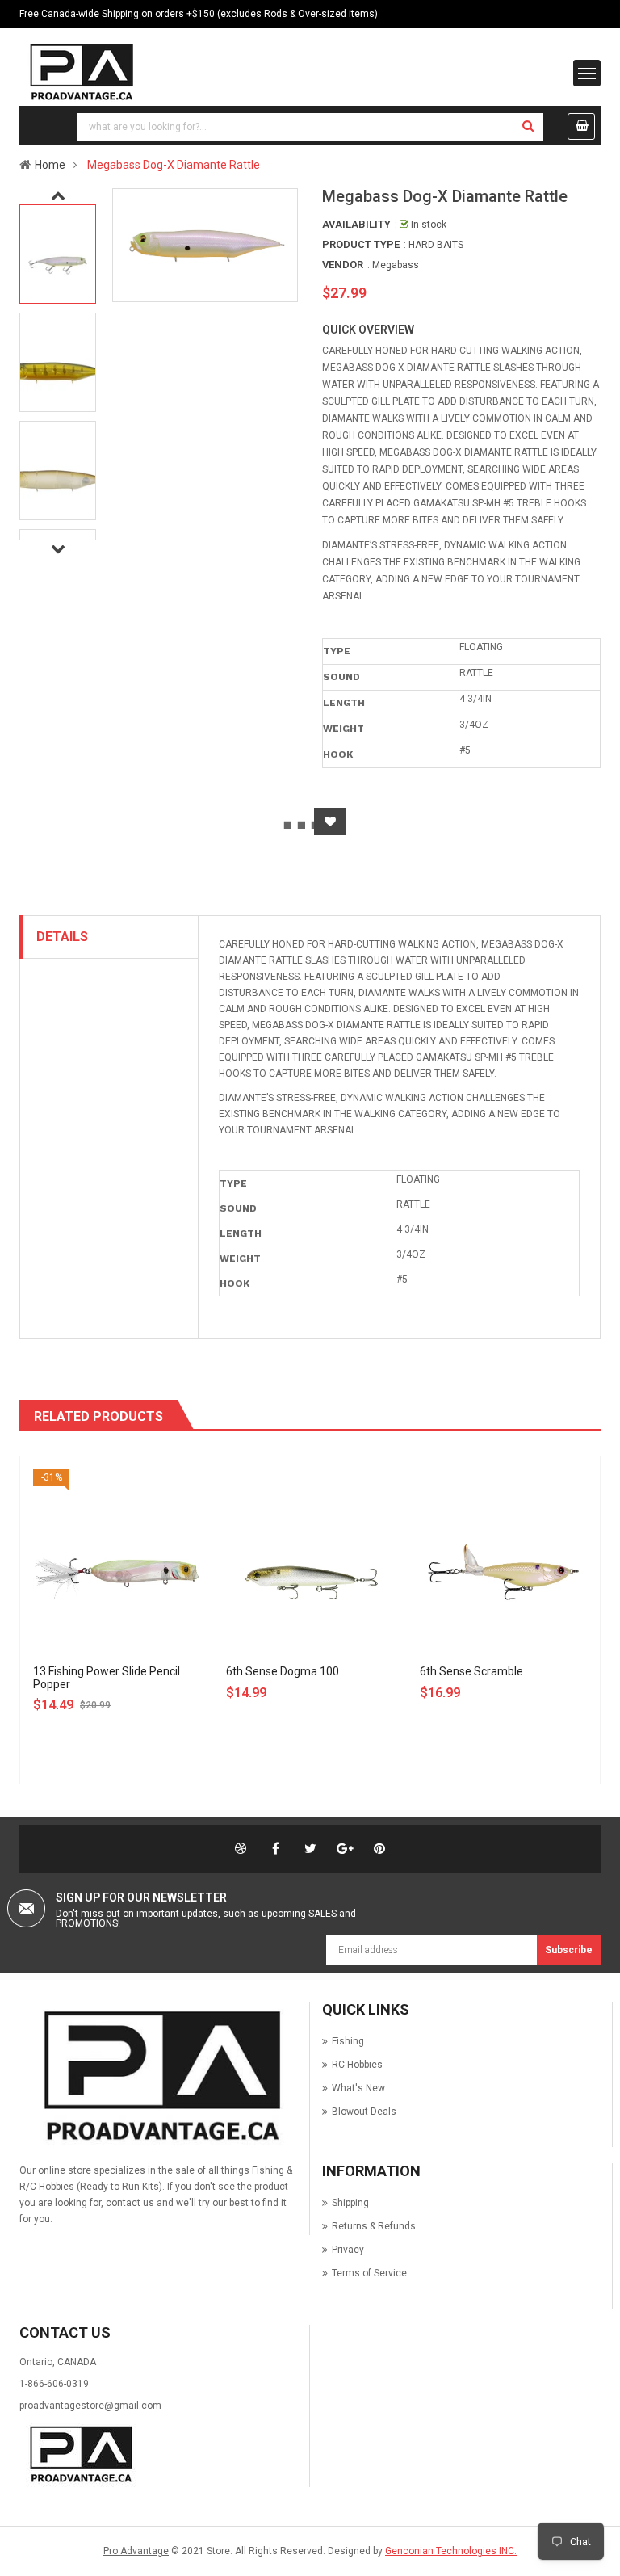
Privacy (348, 2250)
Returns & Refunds (374, 2226)
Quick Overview (368, 330)
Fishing (348, 2041)
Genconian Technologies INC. (451, 2551)
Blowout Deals (364, 2112)
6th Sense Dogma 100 (283, 1671)
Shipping (350, 2203)
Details (62, 937)
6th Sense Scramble (471, 1671)
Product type (361, 244)
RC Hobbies (357, 2065)
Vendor (343, 265)
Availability (356, 224)
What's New (358, 2088)
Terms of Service (369, 2273)
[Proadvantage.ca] (158, 2077)
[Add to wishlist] (330, 822)
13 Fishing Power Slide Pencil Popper (107, 1677)
